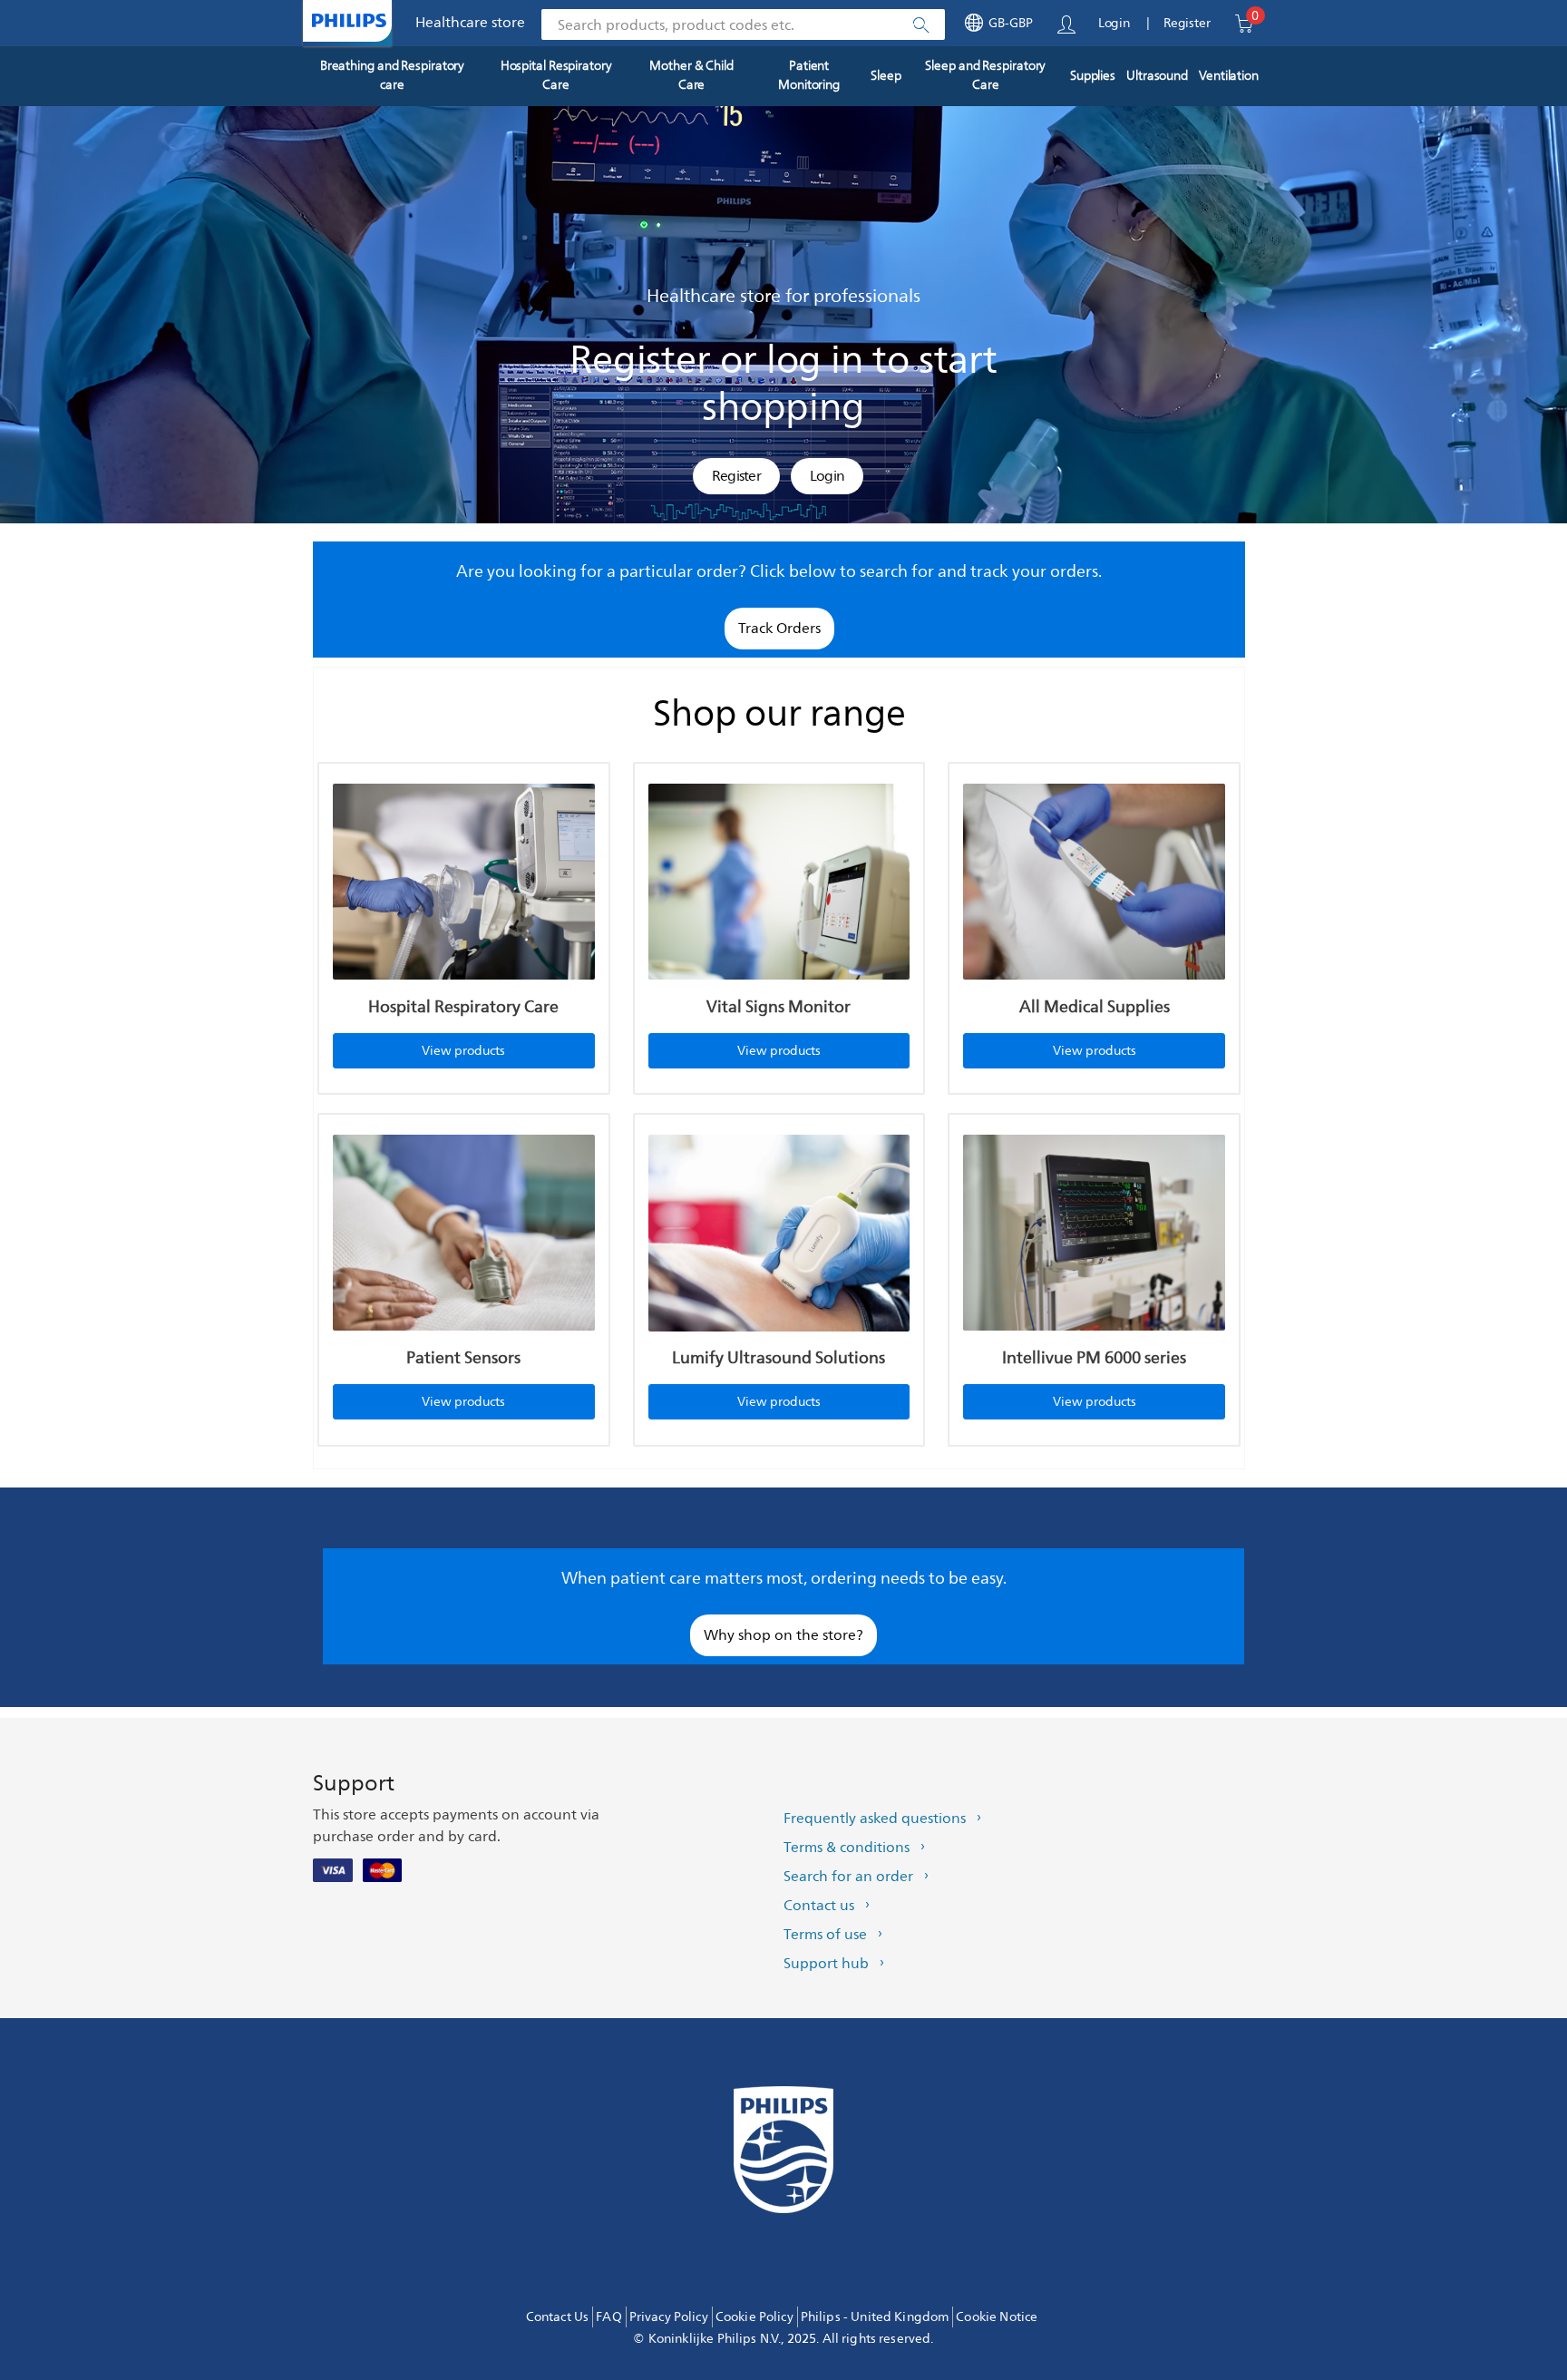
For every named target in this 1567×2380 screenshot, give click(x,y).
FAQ (608, 2317)
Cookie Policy (754, 2317)
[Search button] (920, 25)
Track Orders (779, 629)
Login (1114, 24)
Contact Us (558, 2317)
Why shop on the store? (783, 1635)
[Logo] (349, 20)
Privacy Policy (669, 2317)
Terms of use (825, 1935)
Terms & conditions (847, 1848)
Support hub (826, 1964)
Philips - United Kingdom (875, 2317)
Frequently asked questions (875, 1819)
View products (463, 1051)
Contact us (819, 1906)
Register (1187, 24)
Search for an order (848, 1877)
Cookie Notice (997, 2317)
